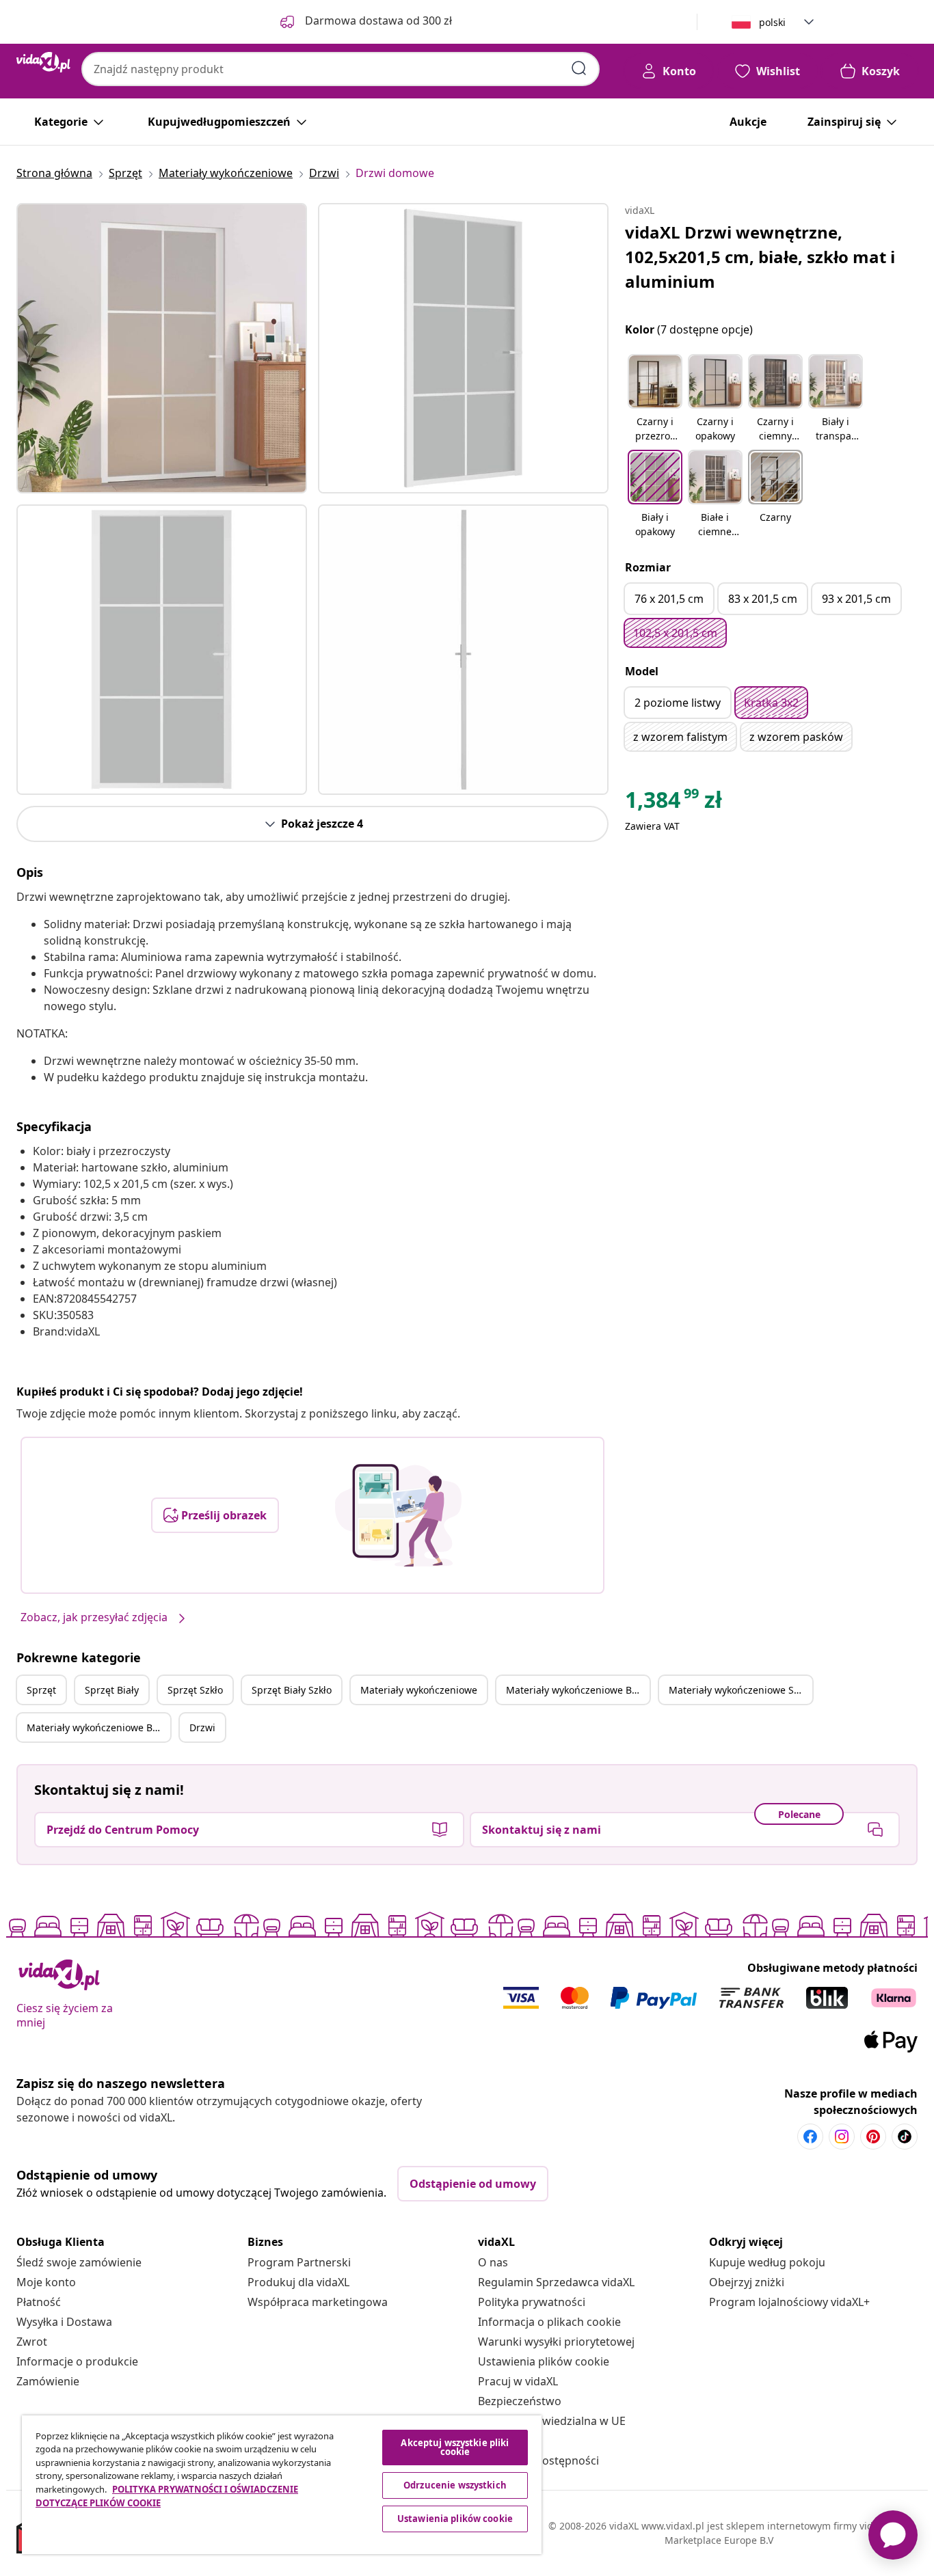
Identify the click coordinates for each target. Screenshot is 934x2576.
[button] (655, 399)
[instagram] (842, 2137)
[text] (673, 803)
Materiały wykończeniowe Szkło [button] (740, 1690)
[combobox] (341, 69)
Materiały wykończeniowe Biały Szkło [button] (98, 1727)
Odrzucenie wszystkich (455, 2485)
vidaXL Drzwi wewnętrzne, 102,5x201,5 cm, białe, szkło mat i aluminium (760, 257)
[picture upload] (398, 1515)
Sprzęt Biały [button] (112, 1690)
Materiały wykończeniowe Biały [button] (577, 1690)
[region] (282, 2485)
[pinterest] (873, 2137)
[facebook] (810, 2137)
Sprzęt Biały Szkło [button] (292, 1690)
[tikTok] (905, 2137)
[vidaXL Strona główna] (43, 62)
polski (772, 22)
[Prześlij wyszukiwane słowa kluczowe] (579, 68)
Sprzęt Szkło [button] (195, 1690)
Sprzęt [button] (41, 1690)
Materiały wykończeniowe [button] (419, 1690)
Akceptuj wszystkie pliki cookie (455, 2447)
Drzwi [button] (202, 1727)
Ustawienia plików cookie (544, 2361)
